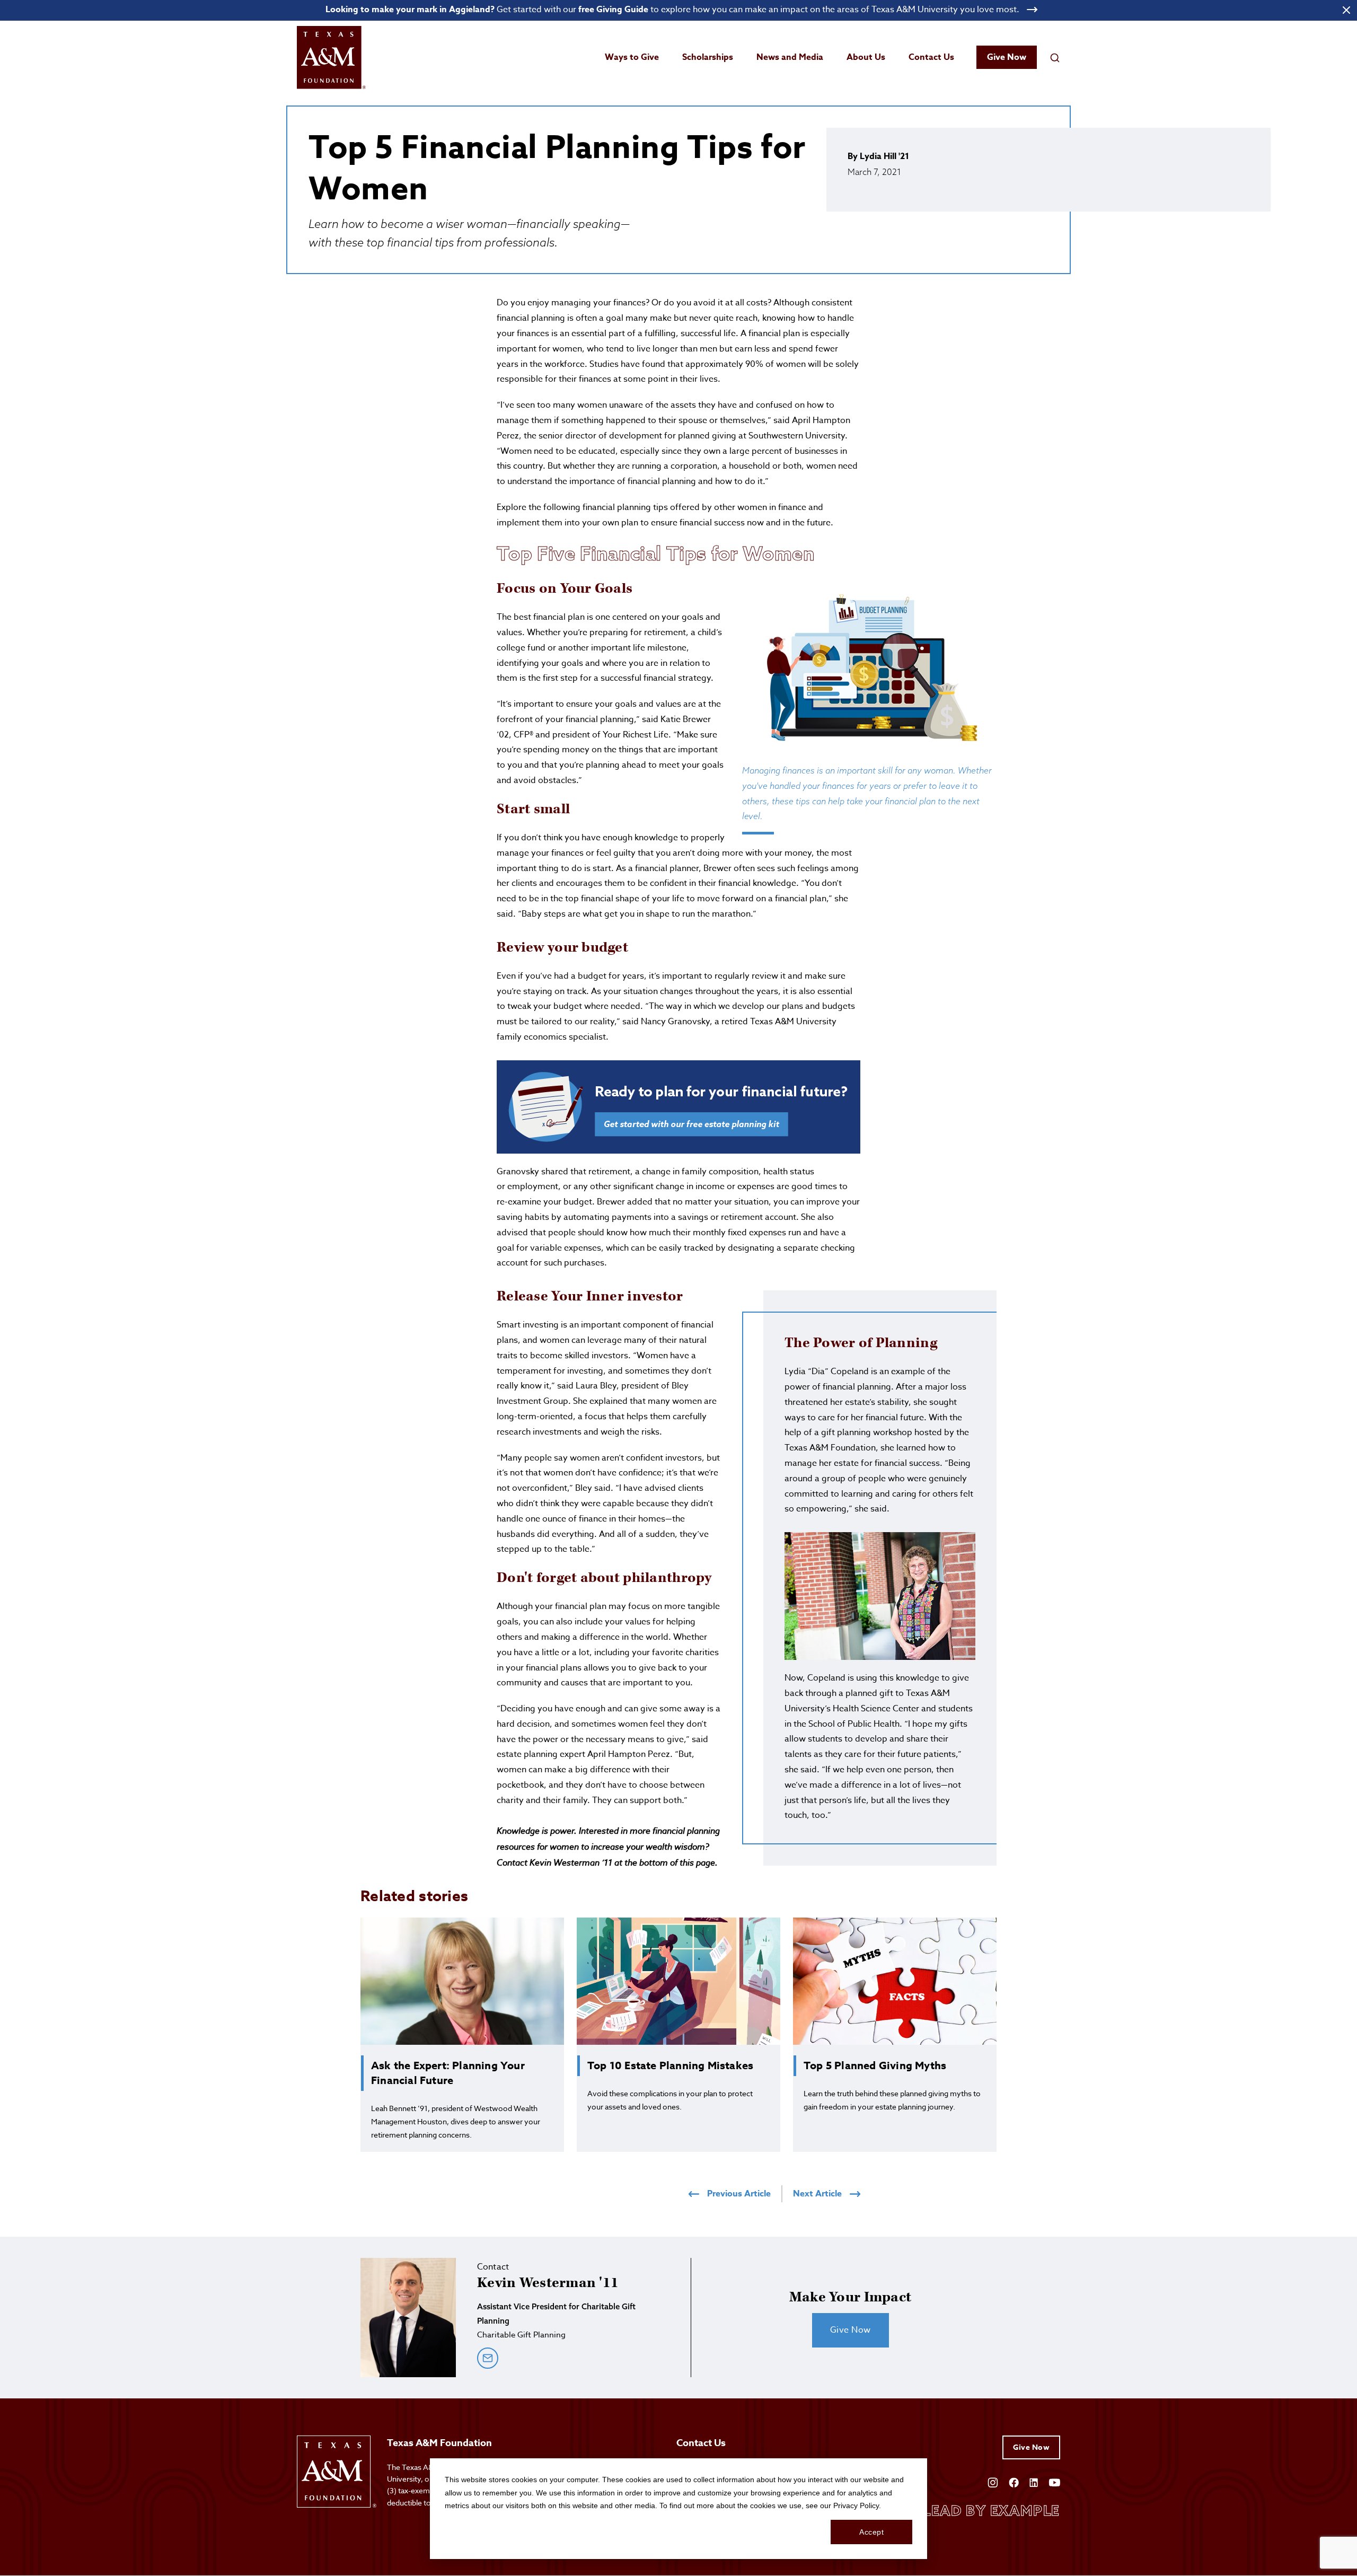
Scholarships (708, 57)
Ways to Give (632, 57)
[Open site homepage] (331, 58)
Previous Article (739, 2194)
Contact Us (931, 57)
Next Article (817, 2194)
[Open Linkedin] (1034, 2481)
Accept (871, 2532)
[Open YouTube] (1054, 2481)
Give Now (1007, 57)
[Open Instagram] (993, 2482)
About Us (866, 57)
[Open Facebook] (1014, 2481)
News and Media (790, 57)
